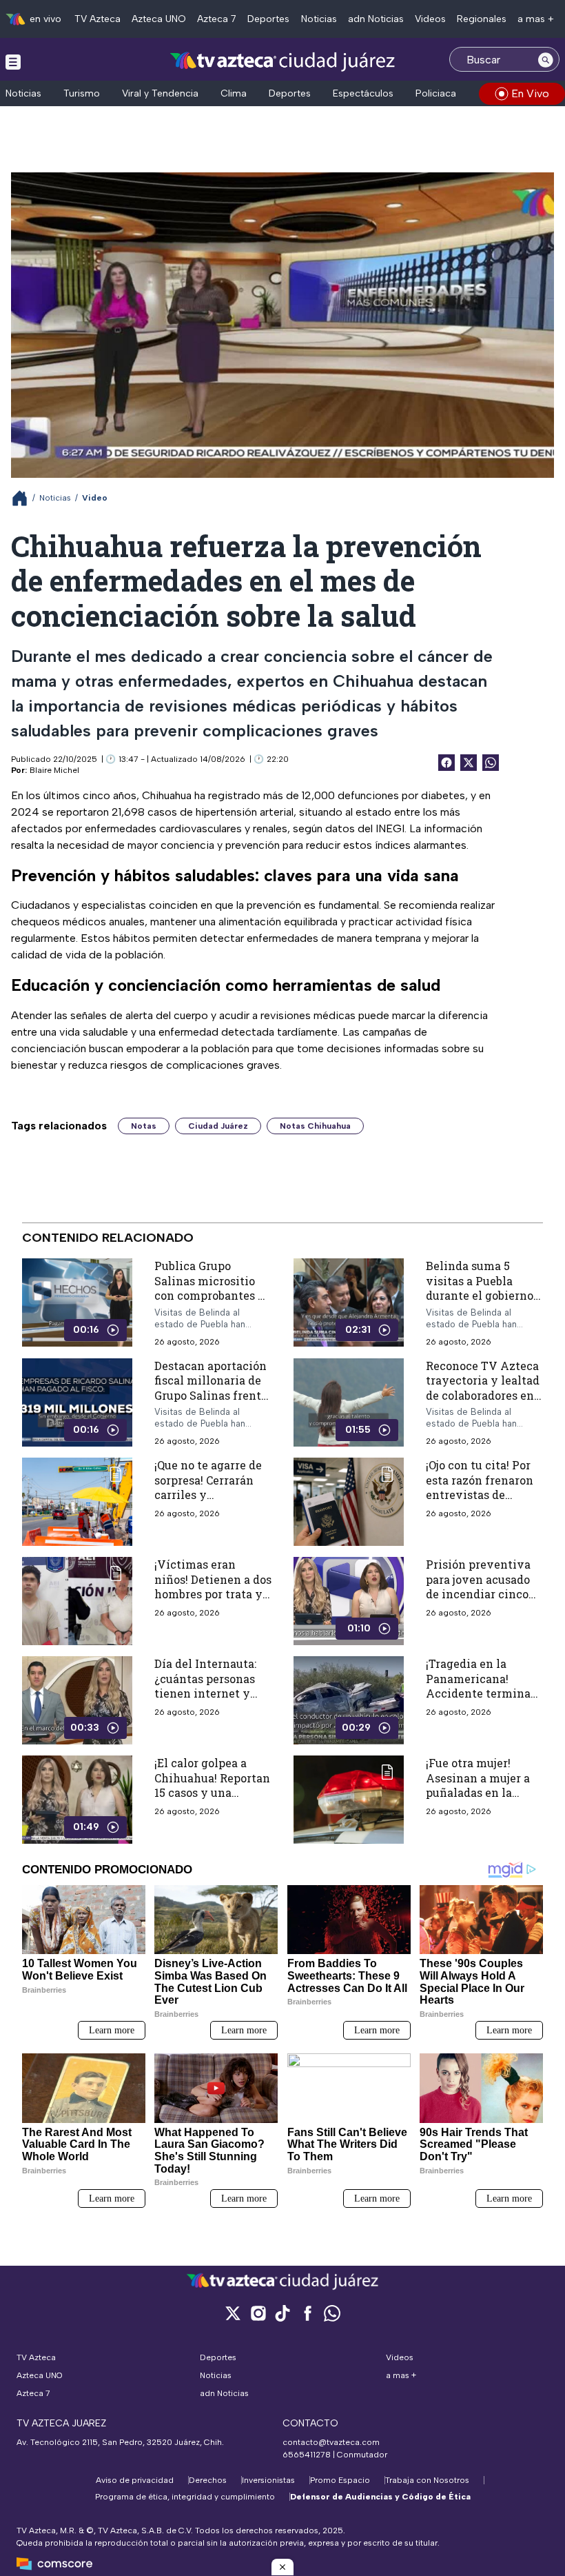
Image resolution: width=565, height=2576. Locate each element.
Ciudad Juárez (218, 1126)
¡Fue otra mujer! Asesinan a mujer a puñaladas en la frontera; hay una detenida (478, 1792)
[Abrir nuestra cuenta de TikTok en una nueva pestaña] (282, 2313)
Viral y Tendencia (160, 93)
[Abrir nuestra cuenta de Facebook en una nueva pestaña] (307, 2313)
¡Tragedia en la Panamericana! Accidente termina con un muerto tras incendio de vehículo (484, 1693)
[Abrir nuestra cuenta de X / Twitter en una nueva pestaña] (233, 2313)
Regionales (482, 19)
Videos (430, 19)
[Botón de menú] (13, 61)
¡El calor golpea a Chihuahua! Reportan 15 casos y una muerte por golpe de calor (212, 1792)
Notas (144, 1126)
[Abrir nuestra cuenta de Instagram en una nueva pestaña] (258, 2313)
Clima (234, 93)
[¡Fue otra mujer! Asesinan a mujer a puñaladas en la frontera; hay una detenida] (349, 1800)
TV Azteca (97, 19)
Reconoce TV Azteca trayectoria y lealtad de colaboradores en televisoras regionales (483, 1395)
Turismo (82, 93)
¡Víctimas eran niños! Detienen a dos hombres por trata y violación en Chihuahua (213, 1594)
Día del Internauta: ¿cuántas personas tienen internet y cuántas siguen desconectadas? (205, 1693)
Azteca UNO (159, 19)
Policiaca (436, 93)
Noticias (319, 19)
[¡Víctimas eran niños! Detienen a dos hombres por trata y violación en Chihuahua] (77, 1601)
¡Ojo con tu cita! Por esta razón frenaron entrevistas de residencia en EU (480, 1487)
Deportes (268, 19)
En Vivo (530, 93)
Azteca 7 (217, 19)
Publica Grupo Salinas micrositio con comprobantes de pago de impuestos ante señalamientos (213, 1295)
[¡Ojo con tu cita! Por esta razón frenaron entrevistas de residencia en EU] (349, 1502)
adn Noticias (376, 19)
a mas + (536, 19)
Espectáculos (363, 93)
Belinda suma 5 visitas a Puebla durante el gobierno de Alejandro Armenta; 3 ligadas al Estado (484, 1303)
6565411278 (307, 2455)
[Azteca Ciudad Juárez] (283, 61)
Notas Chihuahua (315, 1126)
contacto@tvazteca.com (331, 2442)
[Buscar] (546, 59)
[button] (282, 2567)
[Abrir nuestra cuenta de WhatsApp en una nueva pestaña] (332, 2313)
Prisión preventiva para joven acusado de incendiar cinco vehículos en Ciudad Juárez (482, 1594)
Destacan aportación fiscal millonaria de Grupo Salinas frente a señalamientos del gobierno (211, 1395)
